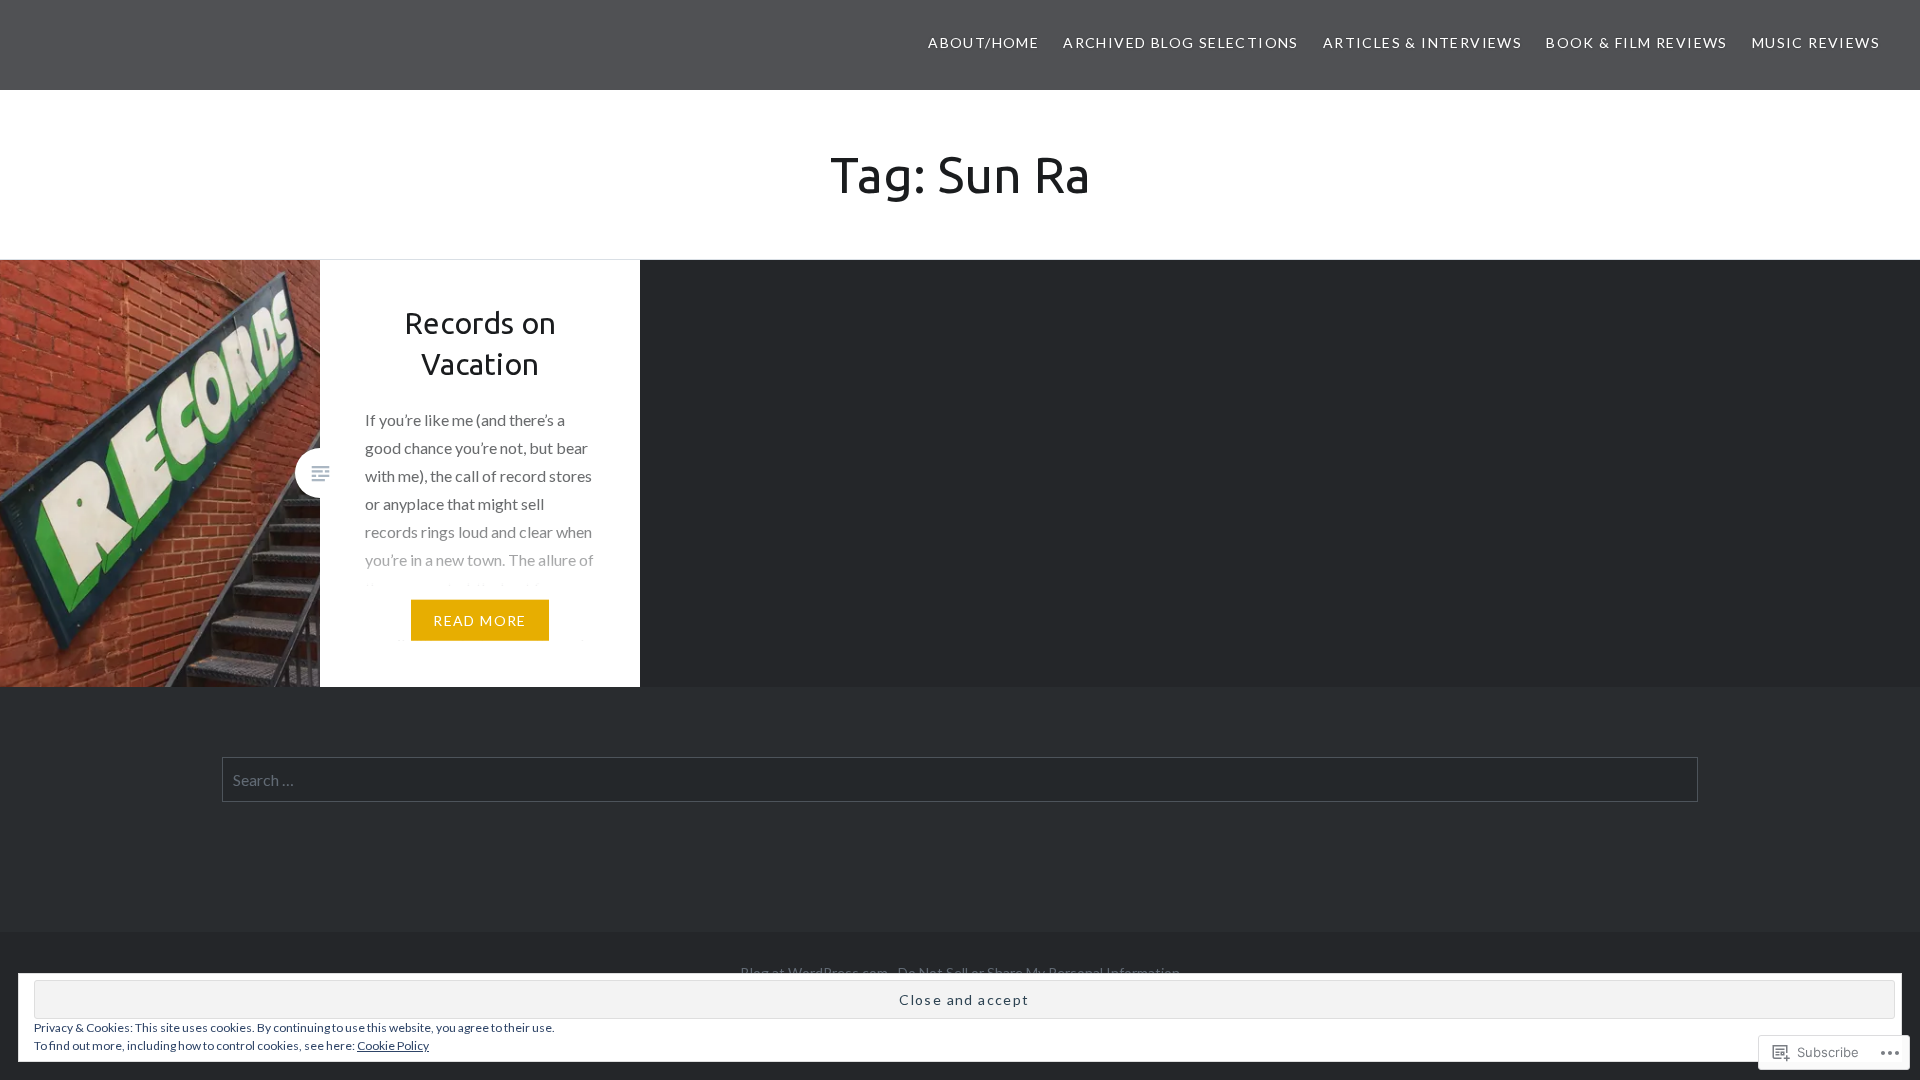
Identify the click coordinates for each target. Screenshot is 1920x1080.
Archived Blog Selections (1181, 42)
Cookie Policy (393, 1045)
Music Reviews (1816, 42)
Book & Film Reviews (1637, 42)
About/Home (983, 42)
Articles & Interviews (1422, 42)
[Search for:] (960, 779)
